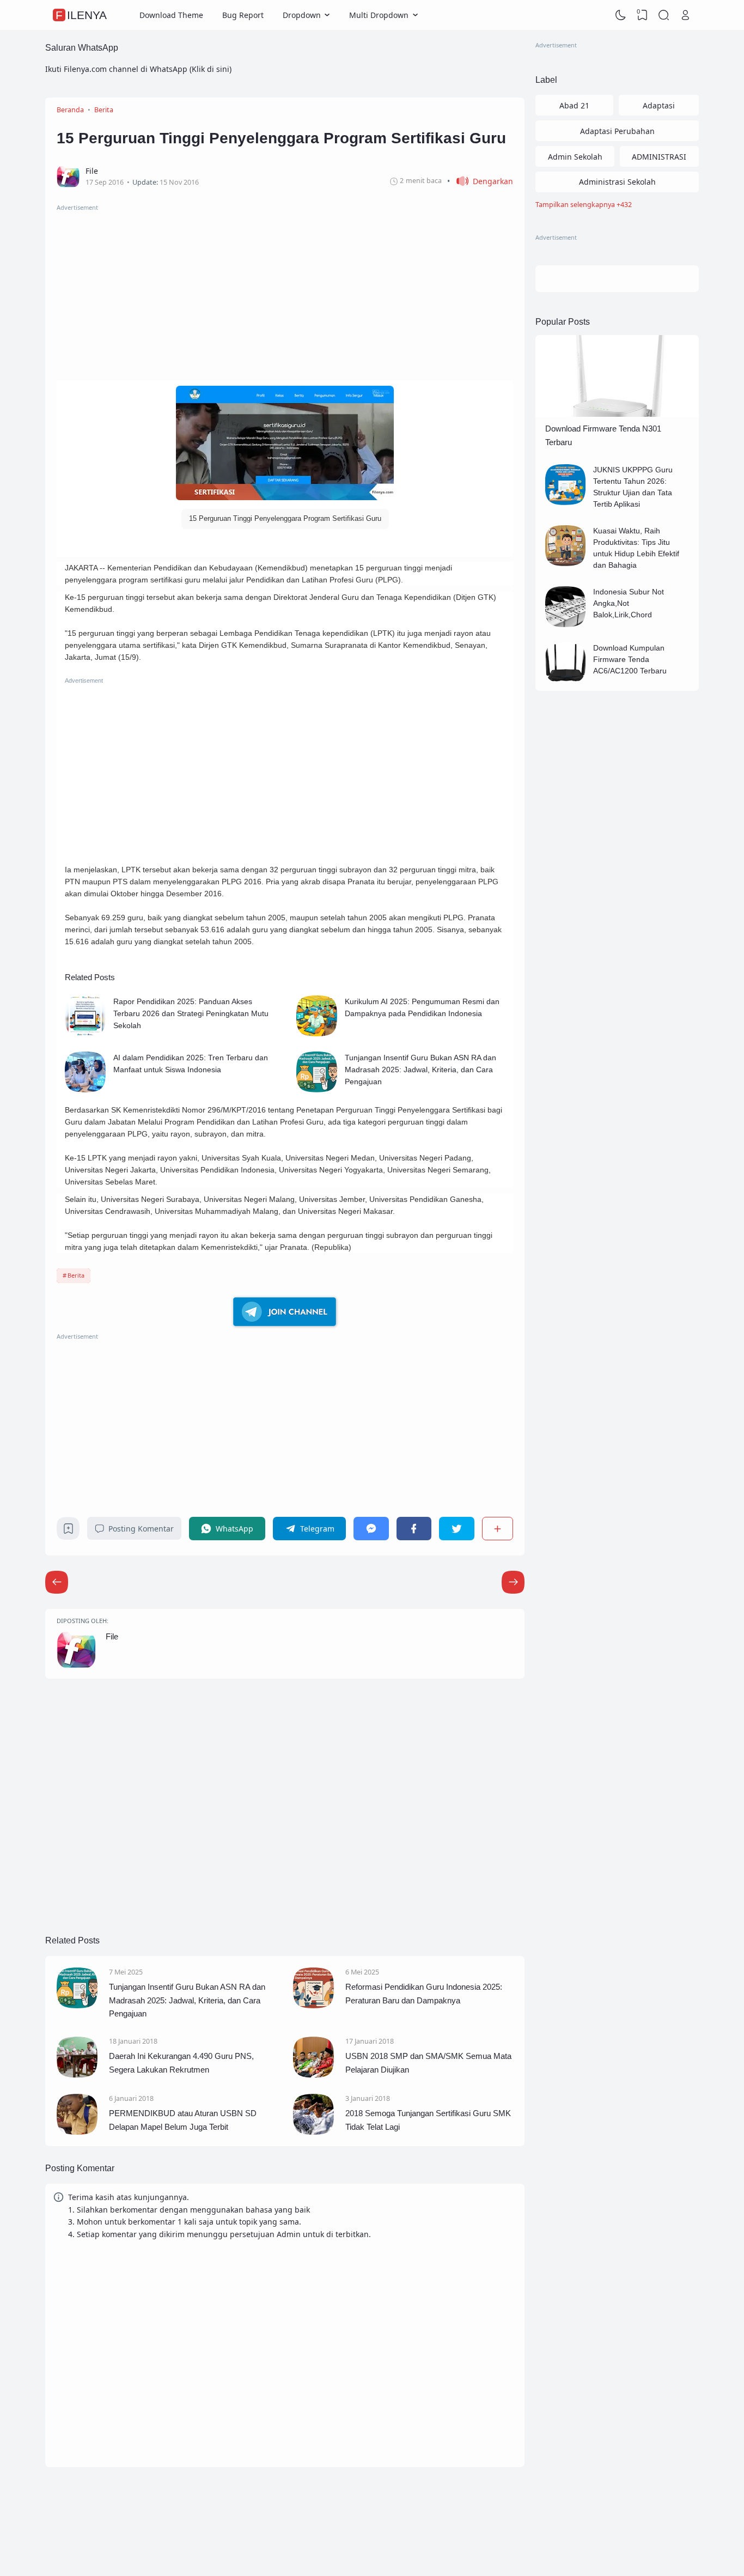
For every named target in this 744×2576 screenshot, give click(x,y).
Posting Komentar (141, 1529)
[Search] (664, 15)
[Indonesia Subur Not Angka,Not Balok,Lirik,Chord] (566, 624)
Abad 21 (574, 105)
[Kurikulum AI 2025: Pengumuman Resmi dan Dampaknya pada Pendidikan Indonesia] (317, 1034)
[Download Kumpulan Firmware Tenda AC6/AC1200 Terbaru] (566, 680)
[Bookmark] (68, 1531)
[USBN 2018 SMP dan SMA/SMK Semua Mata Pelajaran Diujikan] (313, 2074)
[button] (480, 181)
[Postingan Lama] (57, 1582)
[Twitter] (456, 1529)
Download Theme (171, 15)
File (112, 1636)
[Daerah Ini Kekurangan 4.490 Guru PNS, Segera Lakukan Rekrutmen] (77, 2074)
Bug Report (243, 15)
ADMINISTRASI (659, 157)
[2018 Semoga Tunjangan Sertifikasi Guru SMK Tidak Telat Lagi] (313, 2132)
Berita (76, 1275)
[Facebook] (414, 1529)
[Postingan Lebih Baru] (513, 1582)
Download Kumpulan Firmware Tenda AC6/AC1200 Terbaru (630, 659)
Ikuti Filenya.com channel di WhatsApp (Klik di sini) (138, 69)
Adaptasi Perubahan (617, 131)
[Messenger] (371, 1529)
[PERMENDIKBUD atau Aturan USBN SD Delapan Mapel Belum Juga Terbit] (77, 2132)
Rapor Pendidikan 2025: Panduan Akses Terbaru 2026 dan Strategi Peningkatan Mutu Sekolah (191, 1013)
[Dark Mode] (621, 15)
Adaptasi (659, 105)
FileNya (81, 15)
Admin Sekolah (575, 157)
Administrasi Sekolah (617, 182)
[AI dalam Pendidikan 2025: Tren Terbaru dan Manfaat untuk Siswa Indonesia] (85, 1090)
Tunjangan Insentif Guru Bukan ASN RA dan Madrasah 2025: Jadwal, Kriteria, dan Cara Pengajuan (420, 1070)
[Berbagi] (498, 1529)
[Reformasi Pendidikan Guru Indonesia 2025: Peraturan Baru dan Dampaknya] (313, 2005)
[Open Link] (685, 15)
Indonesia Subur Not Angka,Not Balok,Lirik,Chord (629, 603)
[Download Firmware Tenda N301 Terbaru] (617, 414)
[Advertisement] (285, 289)
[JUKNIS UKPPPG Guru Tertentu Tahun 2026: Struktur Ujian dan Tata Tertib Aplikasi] (566, 502)
